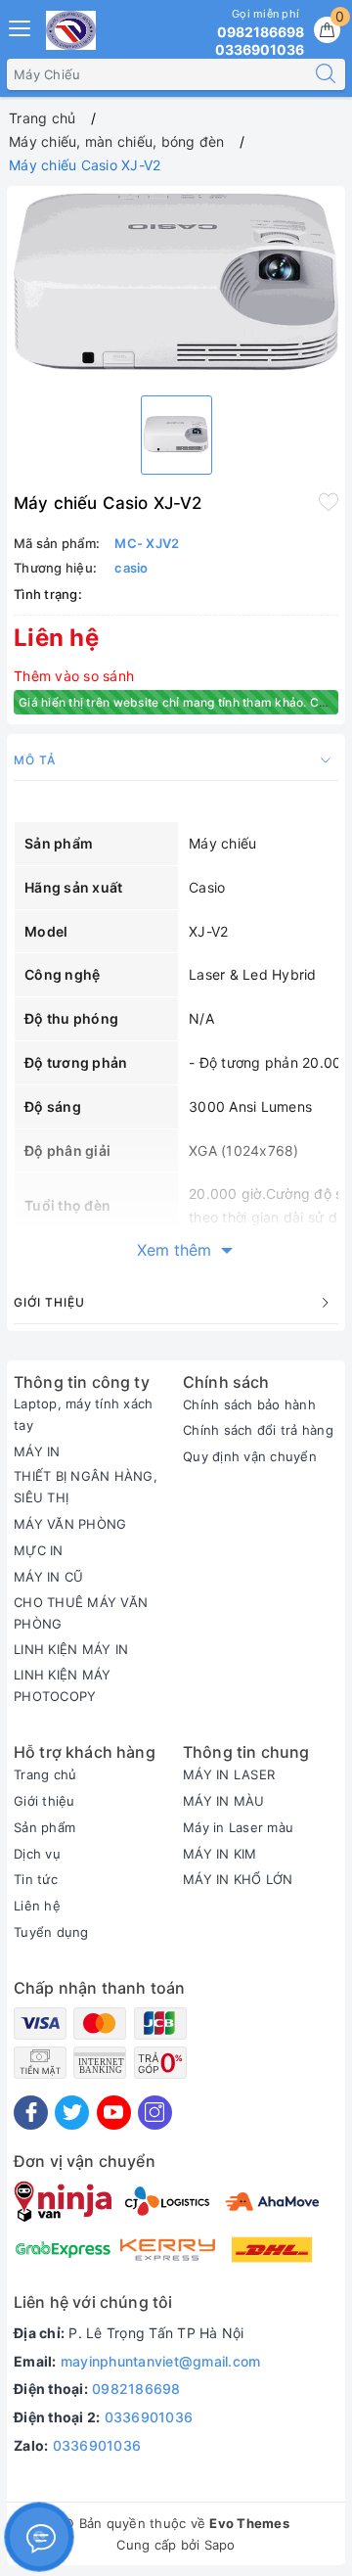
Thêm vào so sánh (74, 676)
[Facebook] (31, 2113)
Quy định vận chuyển (250, 1456)
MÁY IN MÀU (224, 1801)
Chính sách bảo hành (249, 1404)
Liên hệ (37, 1906)
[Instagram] (155, 2113)
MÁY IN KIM (220, 1854)
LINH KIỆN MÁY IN (71, 1649)
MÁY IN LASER (229, 1774)
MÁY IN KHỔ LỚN (238, 1879)
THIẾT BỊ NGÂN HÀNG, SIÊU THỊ (86, 1487)
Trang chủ (45, 1774)
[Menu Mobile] (21, 26)
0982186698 (136, 2389)
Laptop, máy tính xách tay (83, 1414)
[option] (176, 287)
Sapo (220, 2545)
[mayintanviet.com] (71, 30)
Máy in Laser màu (238, 1827)
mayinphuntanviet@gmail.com (161, 2361)
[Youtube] (114, 2113)
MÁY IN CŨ (48, 1577)
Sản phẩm (44, 1827)
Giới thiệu (44, 1801)
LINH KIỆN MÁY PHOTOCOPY (62, 1685)
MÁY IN (37, 1451)
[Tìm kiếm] (326, 74)
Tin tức (36, 1879)
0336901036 (149, 2417)
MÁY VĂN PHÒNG (70, 1524)
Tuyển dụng (51, 1932)
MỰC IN (39, 1550)
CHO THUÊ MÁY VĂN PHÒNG (81, 1613)
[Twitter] (72, 2113)
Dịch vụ (37, 1854)
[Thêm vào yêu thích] (329, 501)
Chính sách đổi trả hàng (258, 1430)
